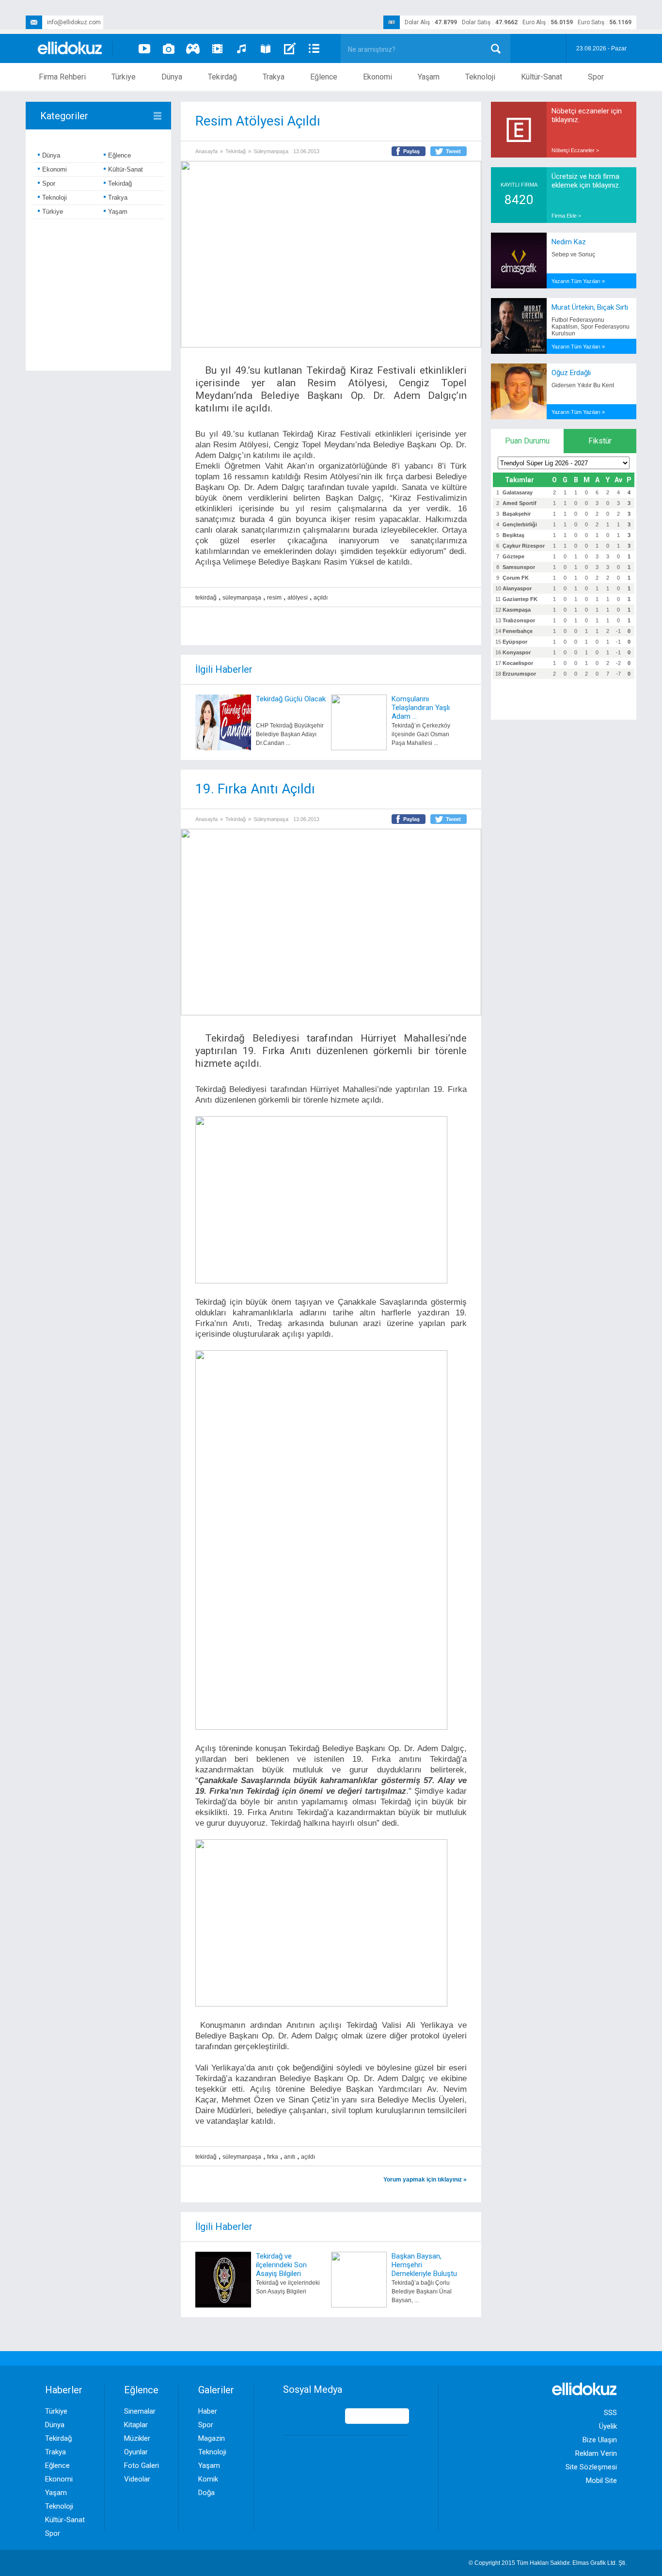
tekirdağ (206, 598)
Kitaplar (136, 2425)
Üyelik (608, 2426)
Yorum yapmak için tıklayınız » (425, 2180)
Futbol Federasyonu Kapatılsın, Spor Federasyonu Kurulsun (591, 327)
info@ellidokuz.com (74, 22)
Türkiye (124, 77)
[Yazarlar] (290, 48)
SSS (610, 2413)
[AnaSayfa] (70, 49)
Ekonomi (378, 77)
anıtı (290, 2157)
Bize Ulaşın (600, 2440)
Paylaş (411, 151)
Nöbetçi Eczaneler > (575, 150)
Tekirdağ (222, 77)
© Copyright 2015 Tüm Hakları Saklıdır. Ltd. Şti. (548, 2563)
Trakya (274, 77)
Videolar (137, 2479)
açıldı (321, 598)
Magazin (212, 2438)
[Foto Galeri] (169, 48)
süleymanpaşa (242, 598)
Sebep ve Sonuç (573, 254)
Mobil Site (601, 2481)
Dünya (172, 77)
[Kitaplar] (266, 48)
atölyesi (298, 598)
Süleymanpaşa (271, 151)
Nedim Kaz (569, 242)
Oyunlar (136, 2452)
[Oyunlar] (193, 48)
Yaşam (429, 77)
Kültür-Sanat (542, 77)
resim (274, 598)
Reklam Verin (596, 2453)
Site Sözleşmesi (591, 2467)
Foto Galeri (142, 2465)
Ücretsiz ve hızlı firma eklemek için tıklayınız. (586, 181)
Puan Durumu (527, 441)
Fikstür (600, 441)
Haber (208, 2411)
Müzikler (137, 2438)
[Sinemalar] (217, 48)
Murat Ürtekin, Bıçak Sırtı (590, 307)
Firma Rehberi (62, 77)
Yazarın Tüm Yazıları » (578, 281)
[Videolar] (144, 48)
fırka (273, 2157)
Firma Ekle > (566, 216)
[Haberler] (314, 48)
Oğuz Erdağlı (571, 373)
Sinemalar (140, 2411)
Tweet (453, 151)
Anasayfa (206, 151)
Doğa (206, 2493)
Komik (208, 2479)
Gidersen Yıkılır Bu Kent (583, 385)
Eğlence (324, 77)
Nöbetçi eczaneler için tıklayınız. (587, 115)
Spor (596, 77)
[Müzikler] (241, 48)
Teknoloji (480, 77)
